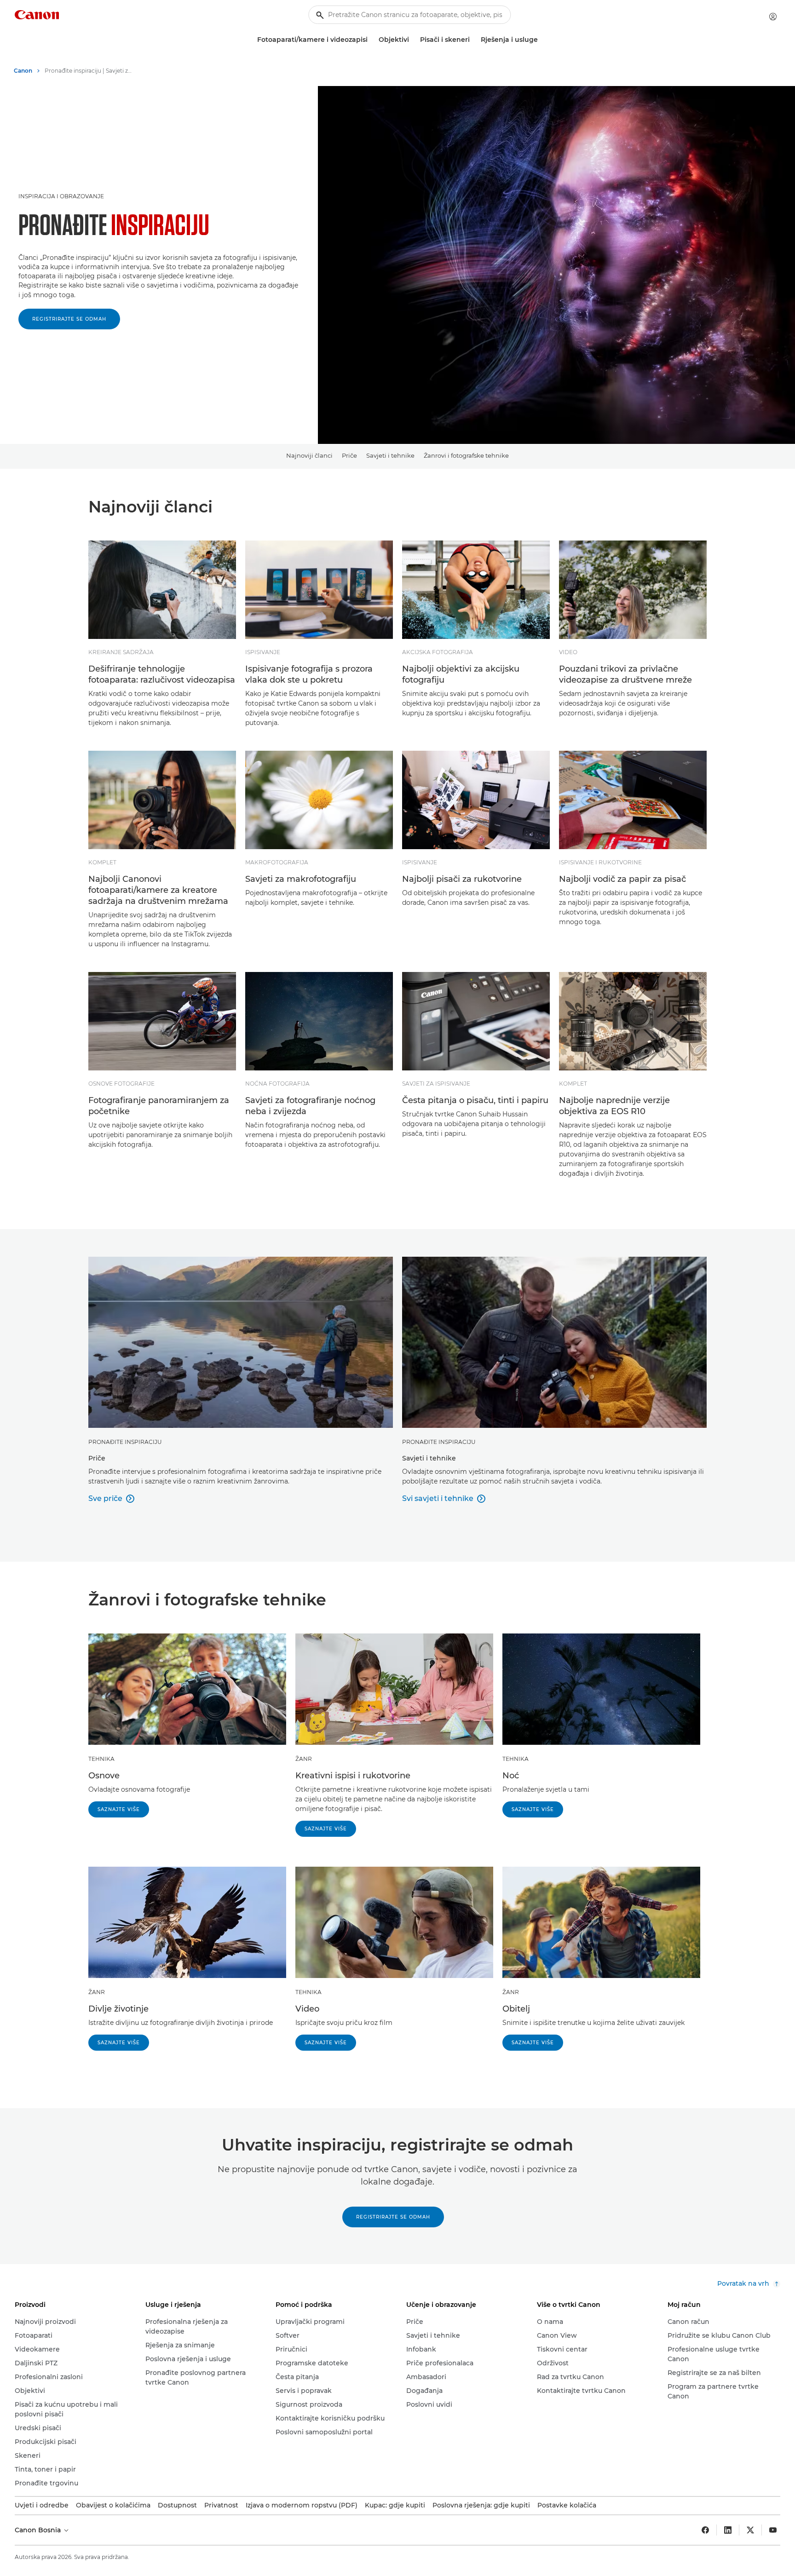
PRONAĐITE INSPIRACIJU (125, 1442)
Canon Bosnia (39, 2530)
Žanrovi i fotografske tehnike (466, 455)
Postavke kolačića (567, 2505)
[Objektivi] (413, 40)
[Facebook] (705, 2530)
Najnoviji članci (309, 455)
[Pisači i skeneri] (473, 40)
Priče (349, 455)
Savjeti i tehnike (390, 455)
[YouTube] (773, 2530)
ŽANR (304, 1759)
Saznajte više (119, 1809)
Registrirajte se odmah (69, 319)
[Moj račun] (773, 17)
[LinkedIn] (728, 2530)
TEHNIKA (101, 1759)
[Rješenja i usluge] (542, 40)
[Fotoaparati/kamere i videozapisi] (371, 40)
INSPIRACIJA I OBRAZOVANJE (61, 196)
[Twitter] (750, 2530)
